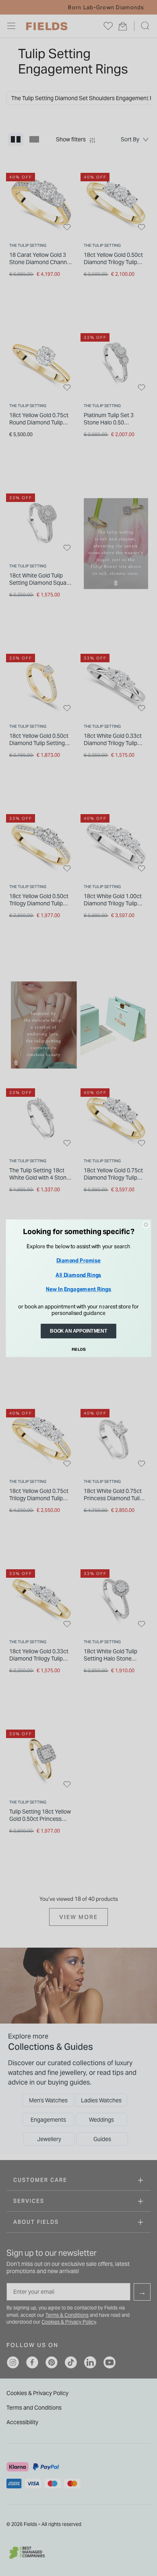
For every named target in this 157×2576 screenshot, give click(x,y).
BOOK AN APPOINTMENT (78, 1331)
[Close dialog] (146, 1224)
